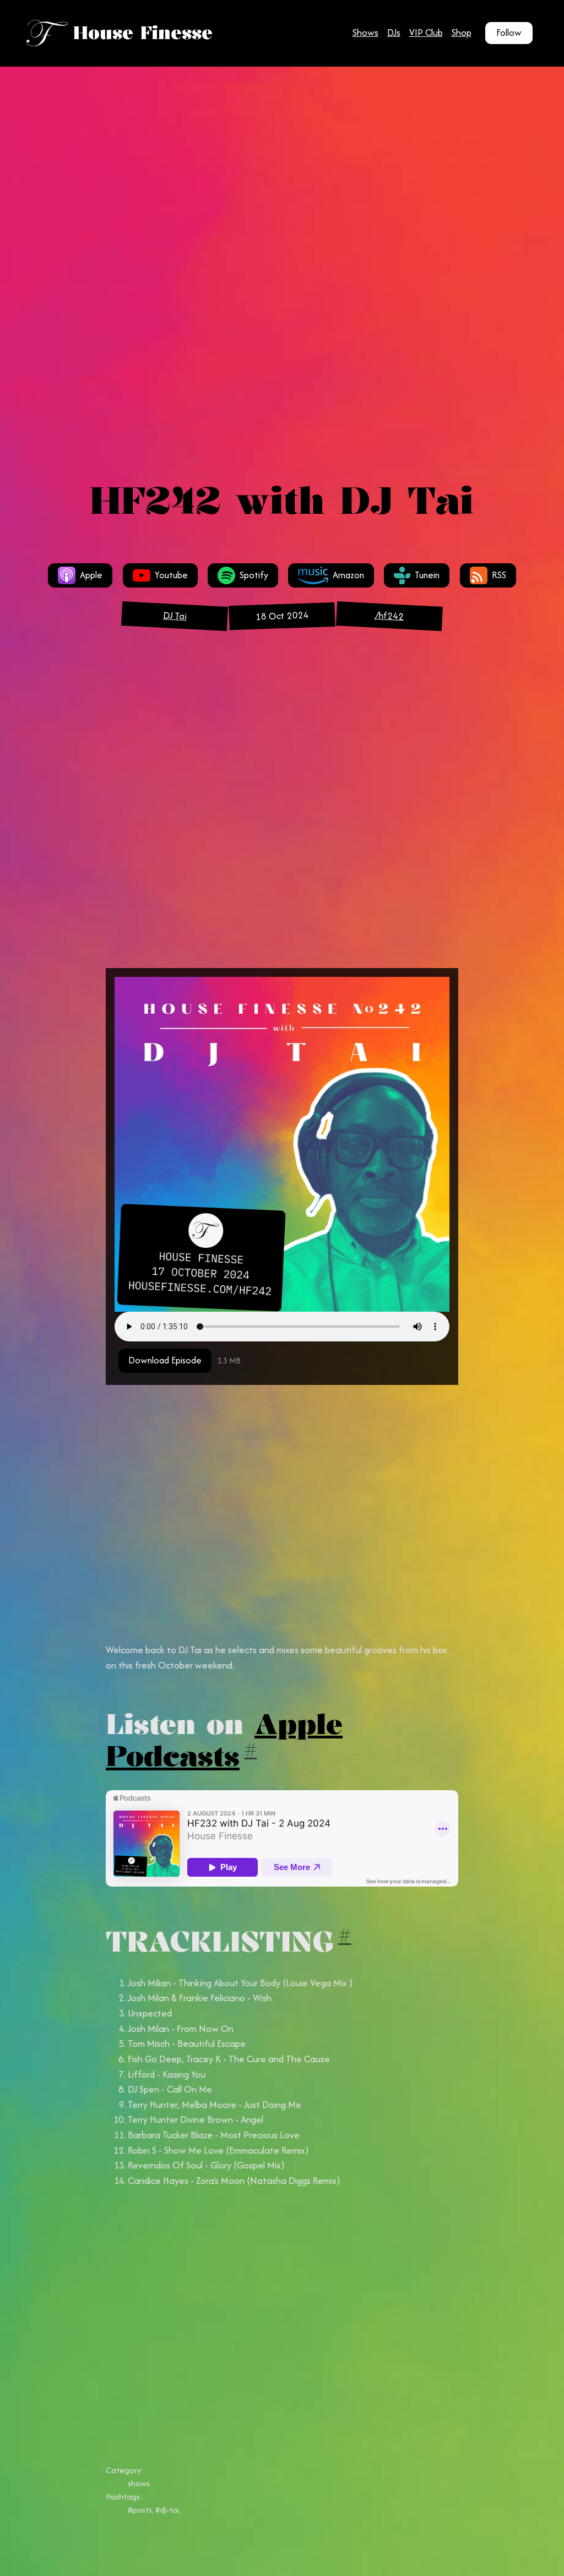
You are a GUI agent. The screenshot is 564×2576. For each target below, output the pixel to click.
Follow (509, 32)
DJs (394, 32)
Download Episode (165, 1360)
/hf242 (389, 616)
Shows (365, 32)
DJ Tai (174, 616)
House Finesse (143, 33)
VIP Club (426, 32)
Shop (462, 32)
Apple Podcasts (224, 1740)
